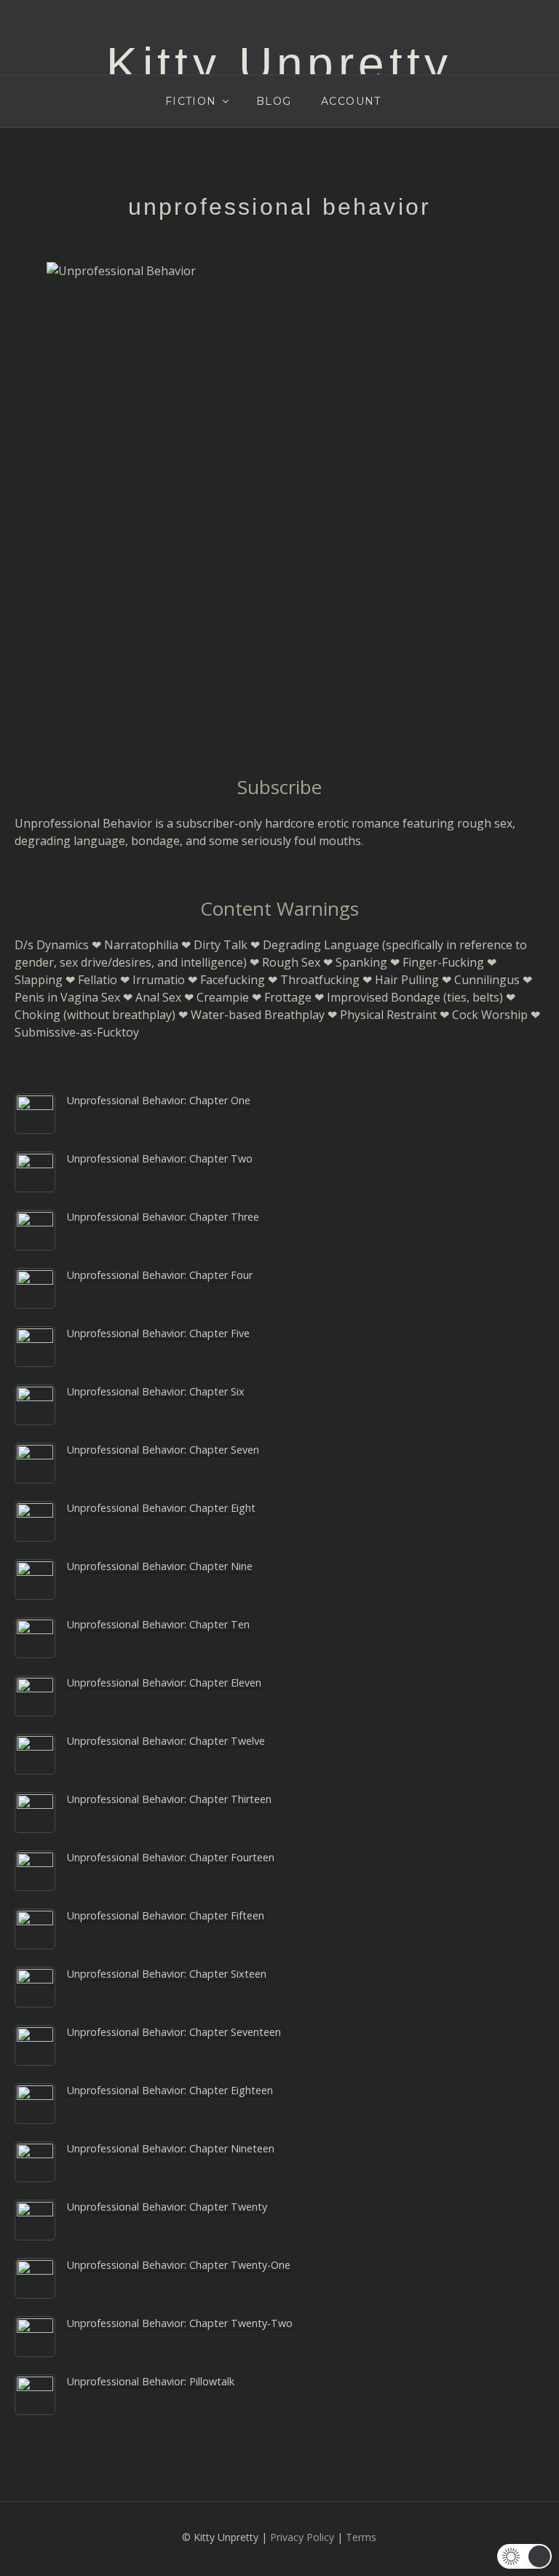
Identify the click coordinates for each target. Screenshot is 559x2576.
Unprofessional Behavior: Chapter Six (156, 1391)
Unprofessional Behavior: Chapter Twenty (167, 2207)
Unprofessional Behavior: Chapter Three (163, 1217)
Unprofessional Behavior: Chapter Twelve (166, 1741)
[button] (524, 2556)
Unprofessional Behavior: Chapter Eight (161, 1508)
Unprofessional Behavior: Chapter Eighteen (170, 2090)
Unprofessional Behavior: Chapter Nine (160, 1566)
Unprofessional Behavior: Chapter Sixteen (167, 1974)
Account (351, 101)
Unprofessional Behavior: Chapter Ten (158, 1624)
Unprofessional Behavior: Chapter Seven (163, 1450)
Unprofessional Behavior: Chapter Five (158, 1333)
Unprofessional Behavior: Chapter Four (160, 1275)
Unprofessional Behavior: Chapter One (159, 1100)
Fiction (191, 101)
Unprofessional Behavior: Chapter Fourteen (171, 1857)
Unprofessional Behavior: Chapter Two (160, 1158)
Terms (361, 2537)
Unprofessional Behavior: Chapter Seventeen (174, 2032)
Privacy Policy (302, 2537)
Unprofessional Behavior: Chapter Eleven (164, 1683)
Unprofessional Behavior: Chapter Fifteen (166, 1915)
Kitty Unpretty (279, 64)
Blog (274, 101)
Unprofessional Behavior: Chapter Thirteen (169, 1799)
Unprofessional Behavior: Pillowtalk (151, 2381)
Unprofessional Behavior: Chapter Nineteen (171, 2148)
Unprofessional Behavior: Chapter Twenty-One (179, 2265)
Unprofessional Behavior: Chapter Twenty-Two (180, 2323)
